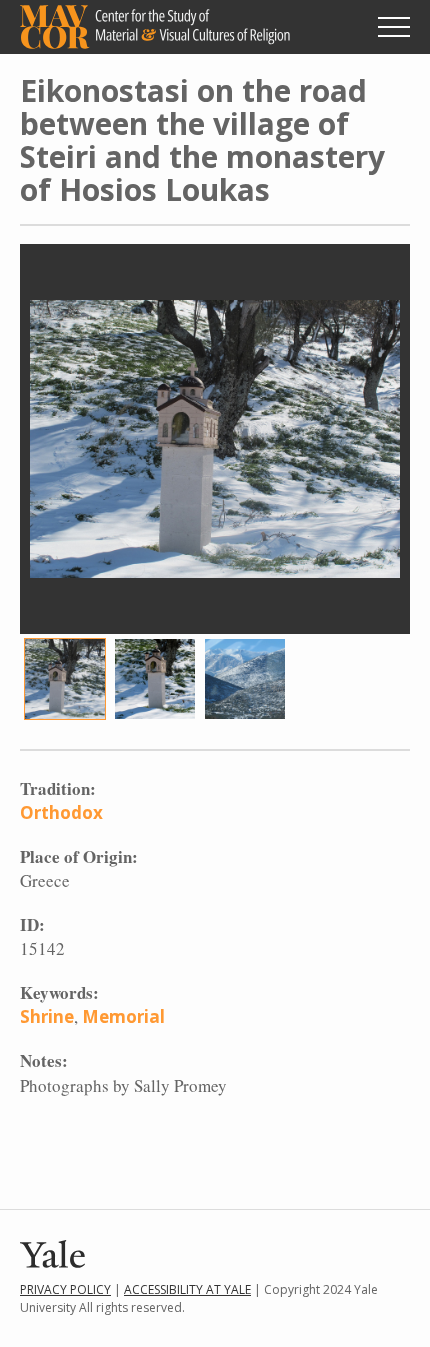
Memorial (123, 1016)
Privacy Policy (65, 1289)
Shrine (47, 1016)
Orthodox (61, 812)
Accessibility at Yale (187, 1289)
